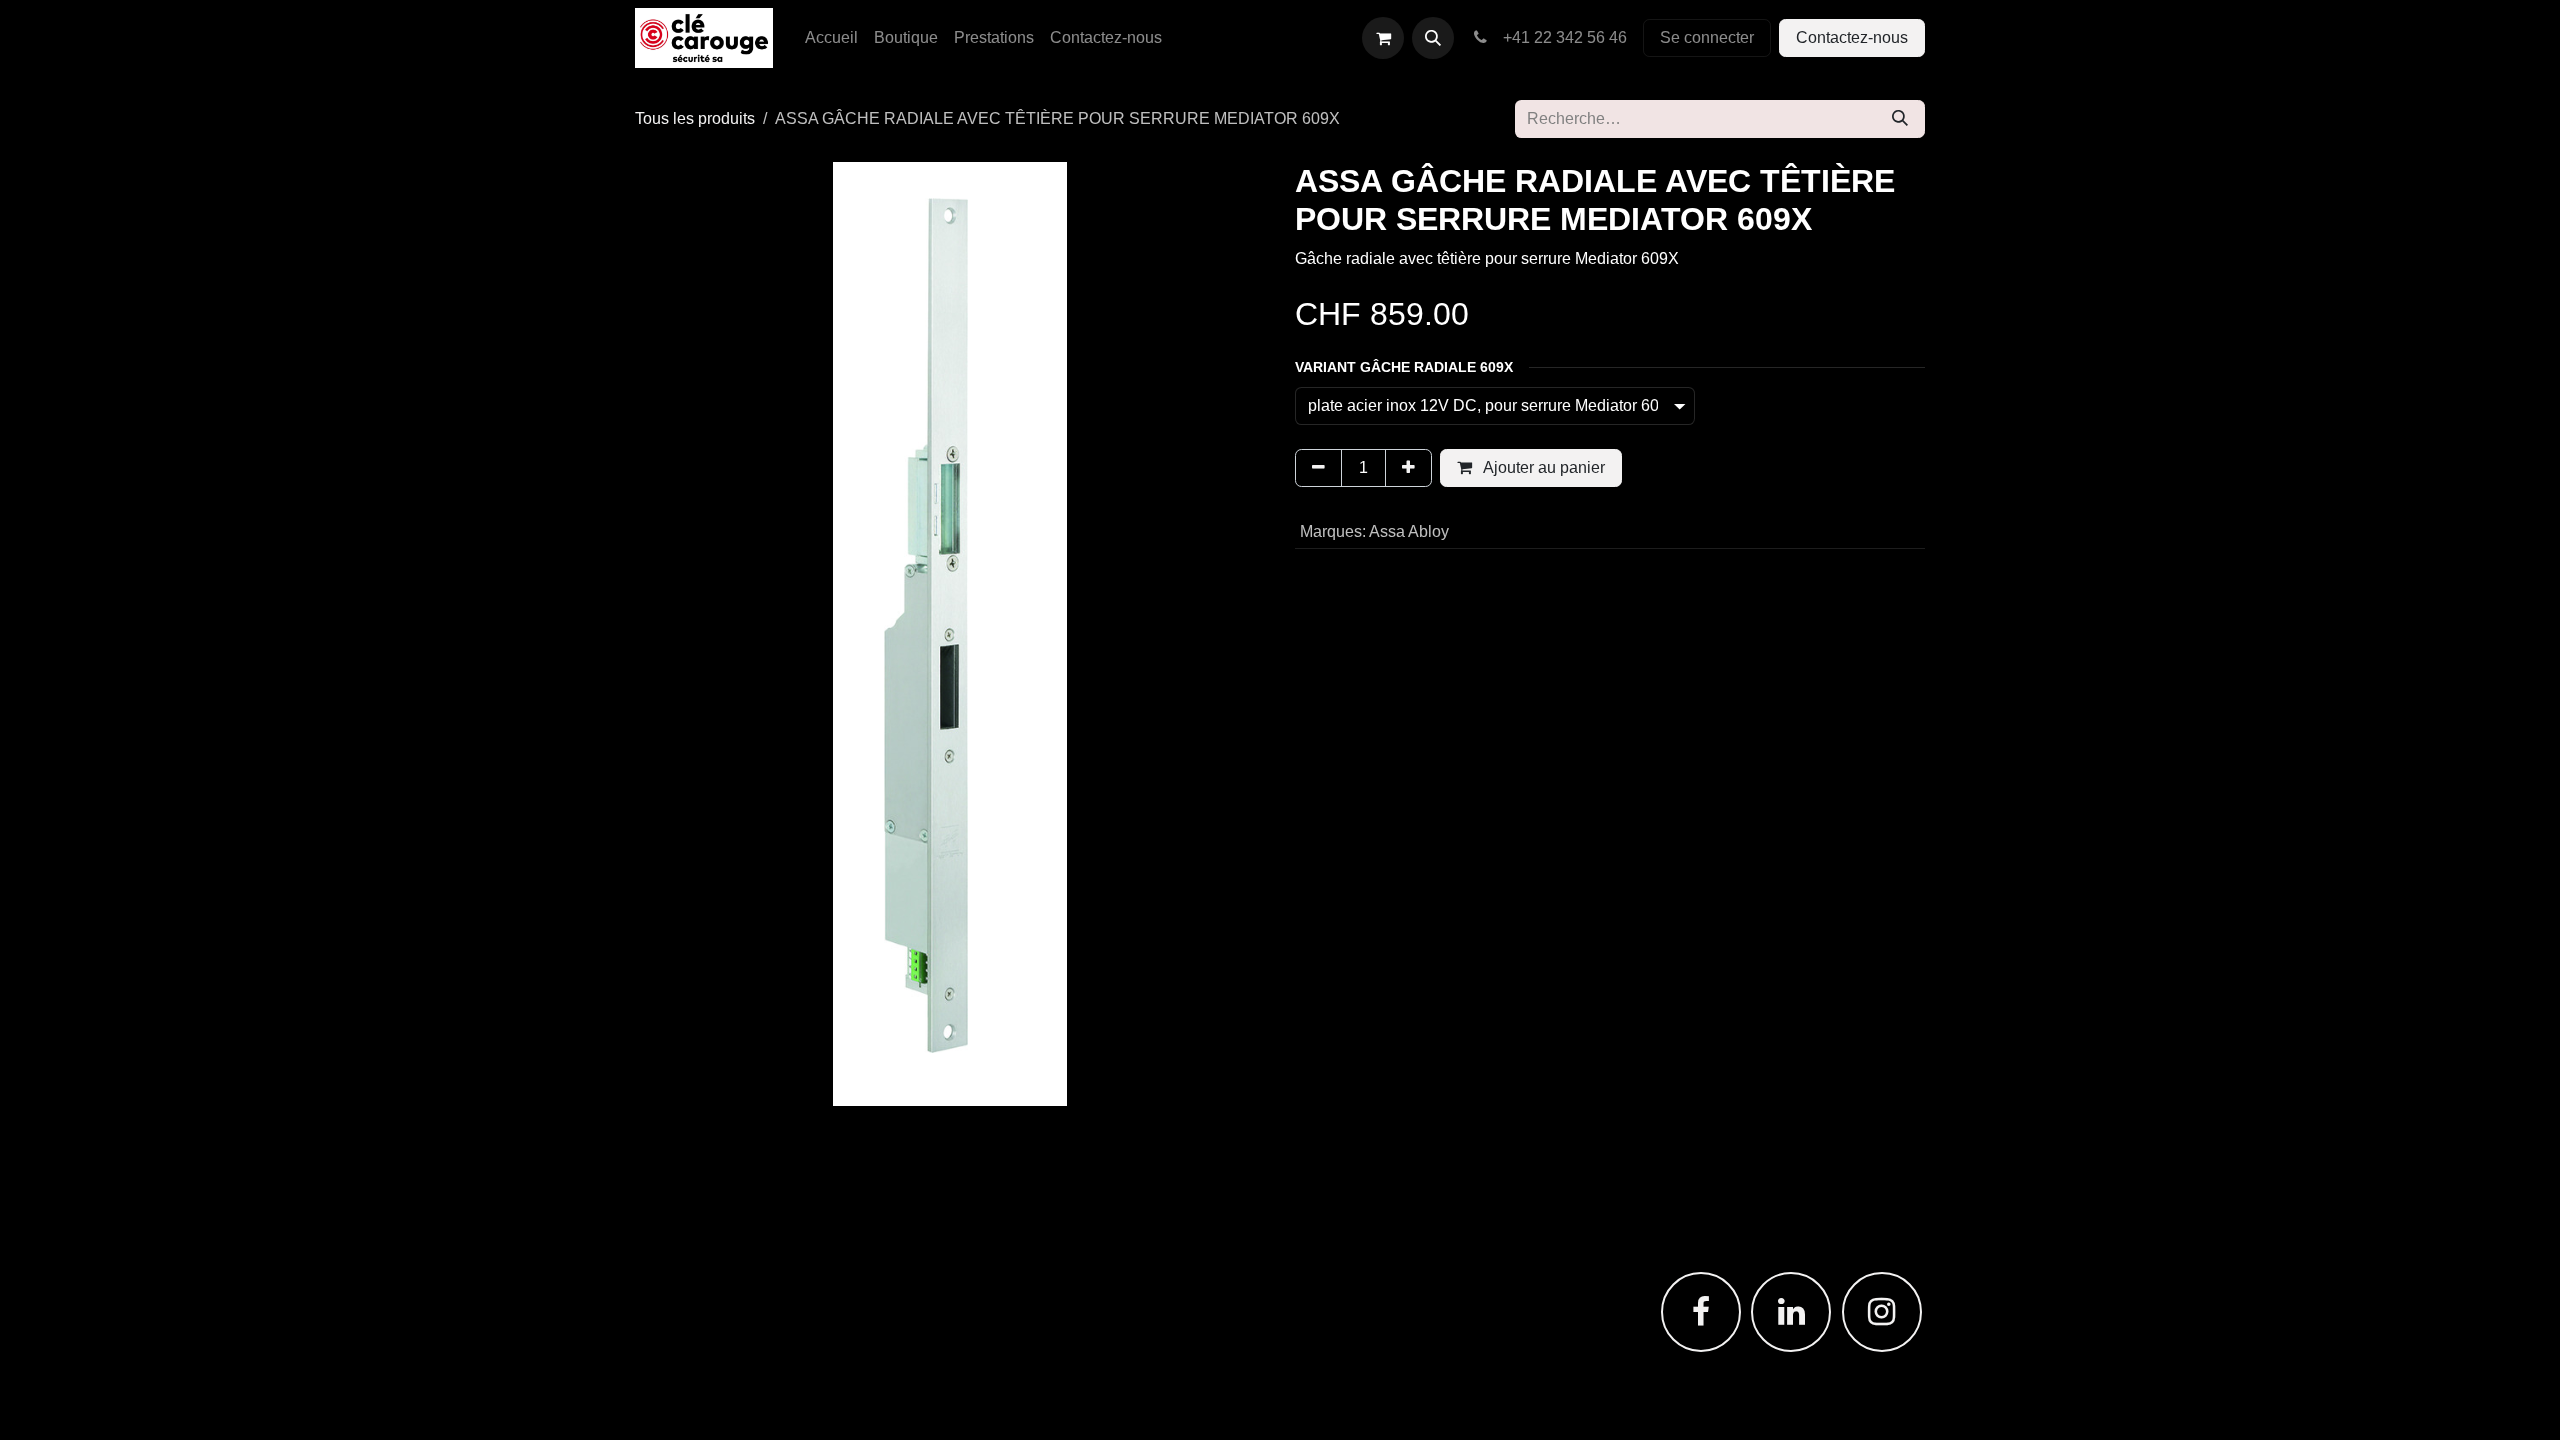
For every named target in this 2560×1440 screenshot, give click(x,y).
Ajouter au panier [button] (1542, 467)
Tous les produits (695, 118)
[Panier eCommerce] (1383, 38)
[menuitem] (831, 38)
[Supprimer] (1318, 468)
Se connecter (1707, 37)
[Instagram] (1882, 1312)
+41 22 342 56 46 (1561, 37)
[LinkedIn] (1791, 1312)
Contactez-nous (1852, 37)
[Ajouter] (1408, 468)
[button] (1433, 38)
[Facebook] (1701, 1312)
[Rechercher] (1900, 119)
